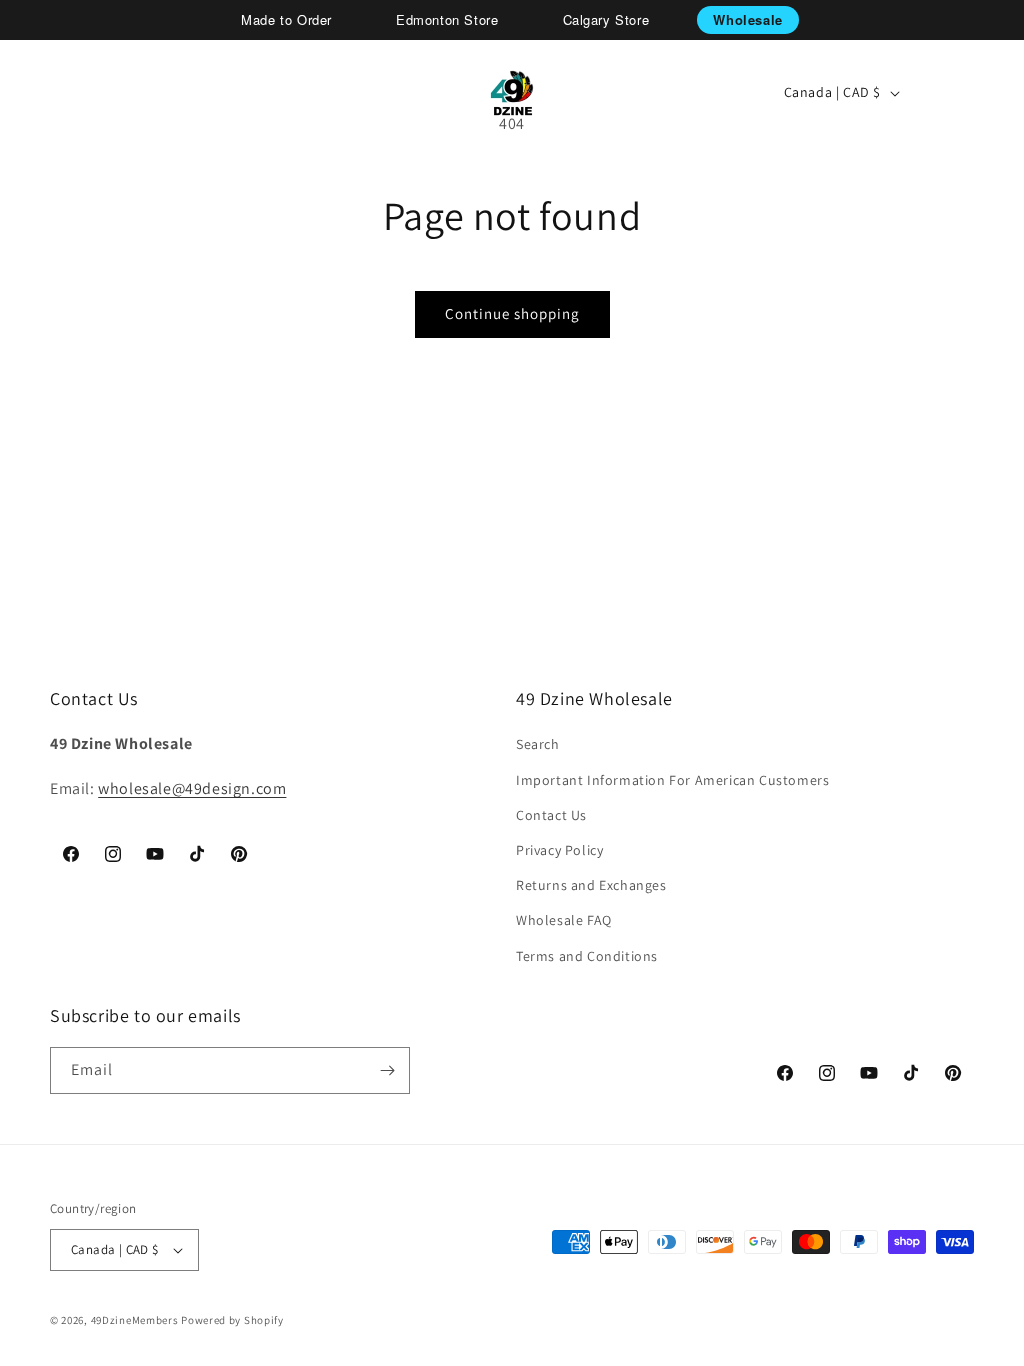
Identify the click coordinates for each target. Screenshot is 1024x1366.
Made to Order (286, 19)
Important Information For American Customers (672, 780)
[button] (86, 93)
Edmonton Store (447, 19)
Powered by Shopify (232, 1320)
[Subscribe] (387, 1070)
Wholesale (747, 19)
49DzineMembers (135, 1320)
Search (538, 744)
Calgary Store (606, 19)
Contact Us (551, 815)
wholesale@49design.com (192, 788)
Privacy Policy (559, 850)
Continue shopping (512, 313)
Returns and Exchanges (591, 885)
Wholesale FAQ (564, 920)
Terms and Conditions (587, 956)
